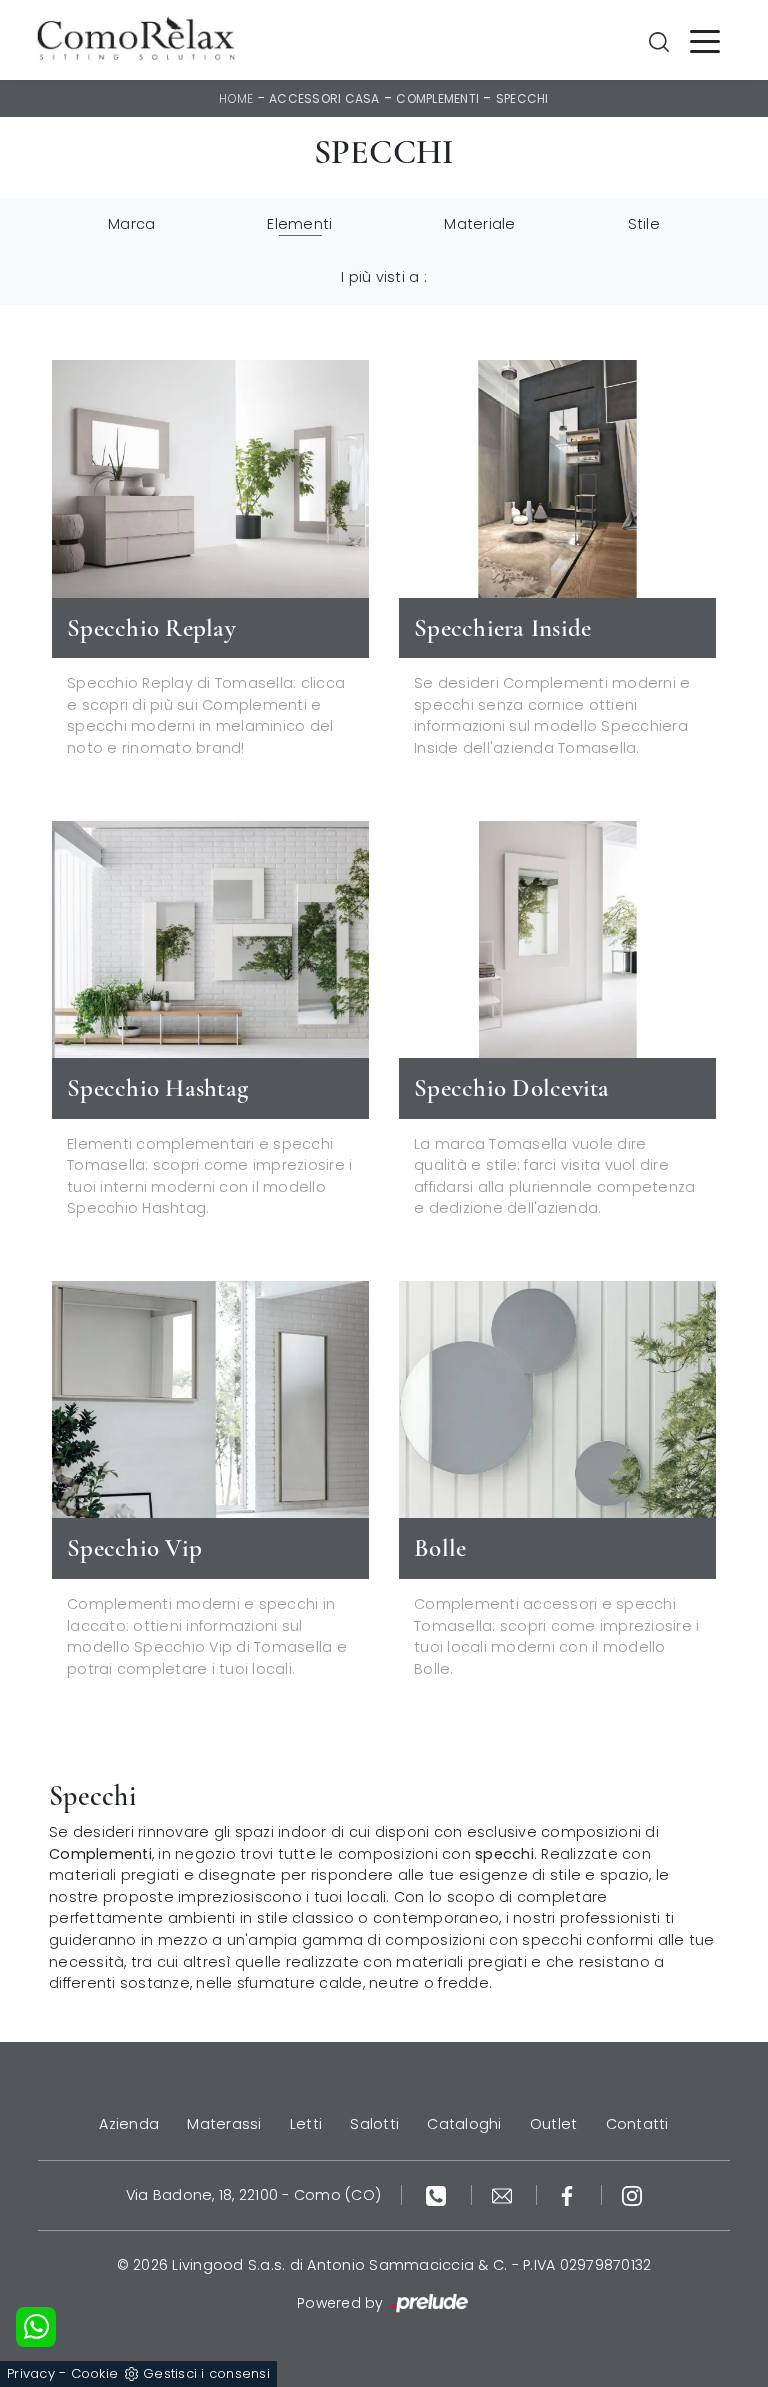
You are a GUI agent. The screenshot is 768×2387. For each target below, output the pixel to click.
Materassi (224, 2124)
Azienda (129, 2124)
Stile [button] (644, 224)
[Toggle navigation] (705, 40)
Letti (306, 2124)
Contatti (637, 2124)
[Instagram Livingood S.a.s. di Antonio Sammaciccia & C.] (632, 2195)
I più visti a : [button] (384, 277)
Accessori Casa (324, 98)
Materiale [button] (479, 224)
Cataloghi (464, 2124)
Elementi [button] (299, 224)
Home (236, 98)
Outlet (554, 2124)
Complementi (437, 98)
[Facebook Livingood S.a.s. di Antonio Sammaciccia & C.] (569, 2195)
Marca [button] (131, 224)
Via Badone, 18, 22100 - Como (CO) (253, 2195)
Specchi (522, 98)
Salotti (374, 2124)
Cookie (95, 2373)
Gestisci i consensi (206, 2373)
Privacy (31, 2373)
